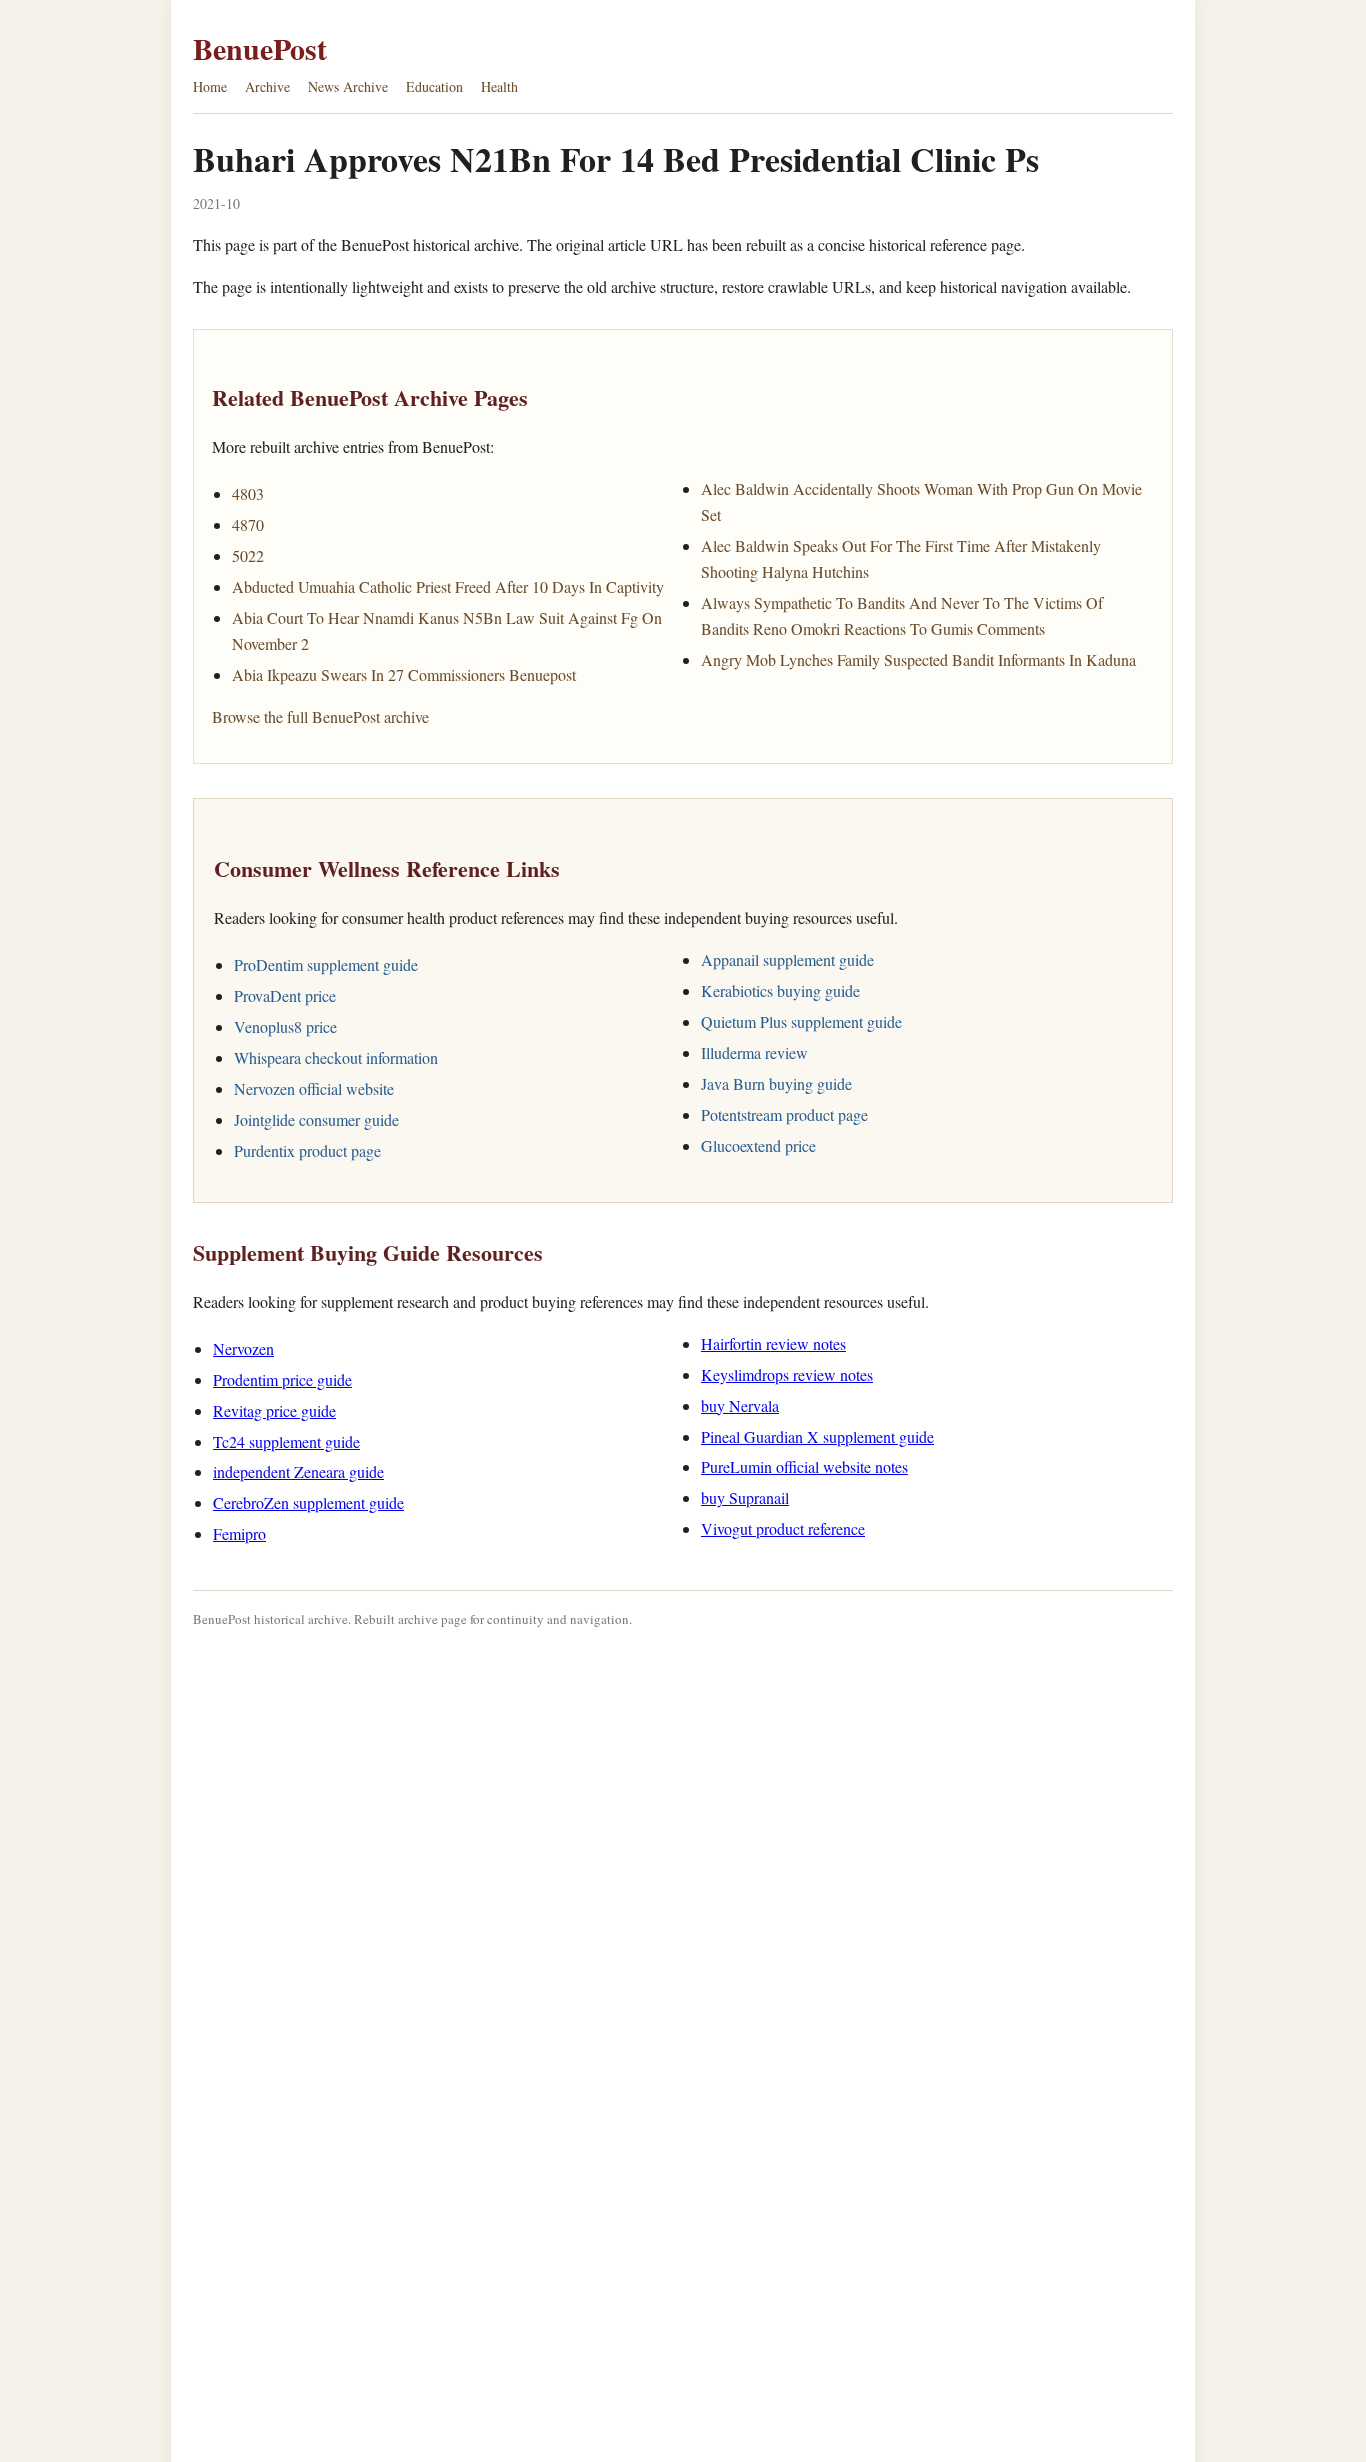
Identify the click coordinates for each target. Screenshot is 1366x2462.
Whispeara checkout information (336, 1057)
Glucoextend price (758, 1145)
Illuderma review (754, 1052)
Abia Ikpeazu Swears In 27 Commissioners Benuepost (404, 674)
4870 (248, 524)
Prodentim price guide (282, 1379)
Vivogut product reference (783, 1528)
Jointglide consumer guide (316, 1119)
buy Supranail (745, 1497)
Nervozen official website (314, 1088)
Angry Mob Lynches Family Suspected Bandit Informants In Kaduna (918, 659)
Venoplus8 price (285, 1026)
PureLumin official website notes (804, 1466)
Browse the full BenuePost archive (320, 716)
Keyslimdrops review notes (787, 1374)
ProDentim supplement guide (326, 964)
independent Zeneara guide (298, 1471)
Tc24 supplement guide (286, 1441)
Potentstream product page (784, 1114)
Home (210, 86)
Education (434, 86)
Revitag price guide (274, 1410)
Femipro (239, 1533)
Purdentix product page (307, 1150)
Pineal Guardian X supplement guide (817, 1436)
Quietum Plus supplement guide (801, 1021)
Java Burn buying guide (776, 1083)
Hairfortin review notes (773, 1343)
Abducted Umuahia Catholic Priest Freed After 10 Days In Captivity (448, 586)
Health (499, 86)
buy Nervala (740, 1405)
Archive (267, 86)
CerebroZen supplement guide (308, 1502)
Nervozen (243, 1348)
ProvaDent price (285, 995)
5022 (248, 555)
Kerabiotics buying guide (780, 990)
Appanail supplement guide (787, 959)
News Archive (348, 86)
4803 (248, 493)
